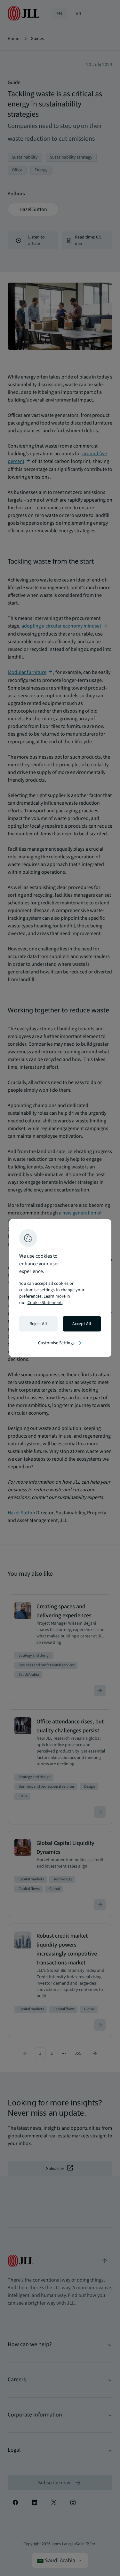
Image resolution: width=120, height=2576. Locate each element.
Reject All (38, 1324)
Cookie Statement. (45, 1303)
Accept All (82, 1324)
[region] (60, 1288)
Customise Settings (60, 1343)
